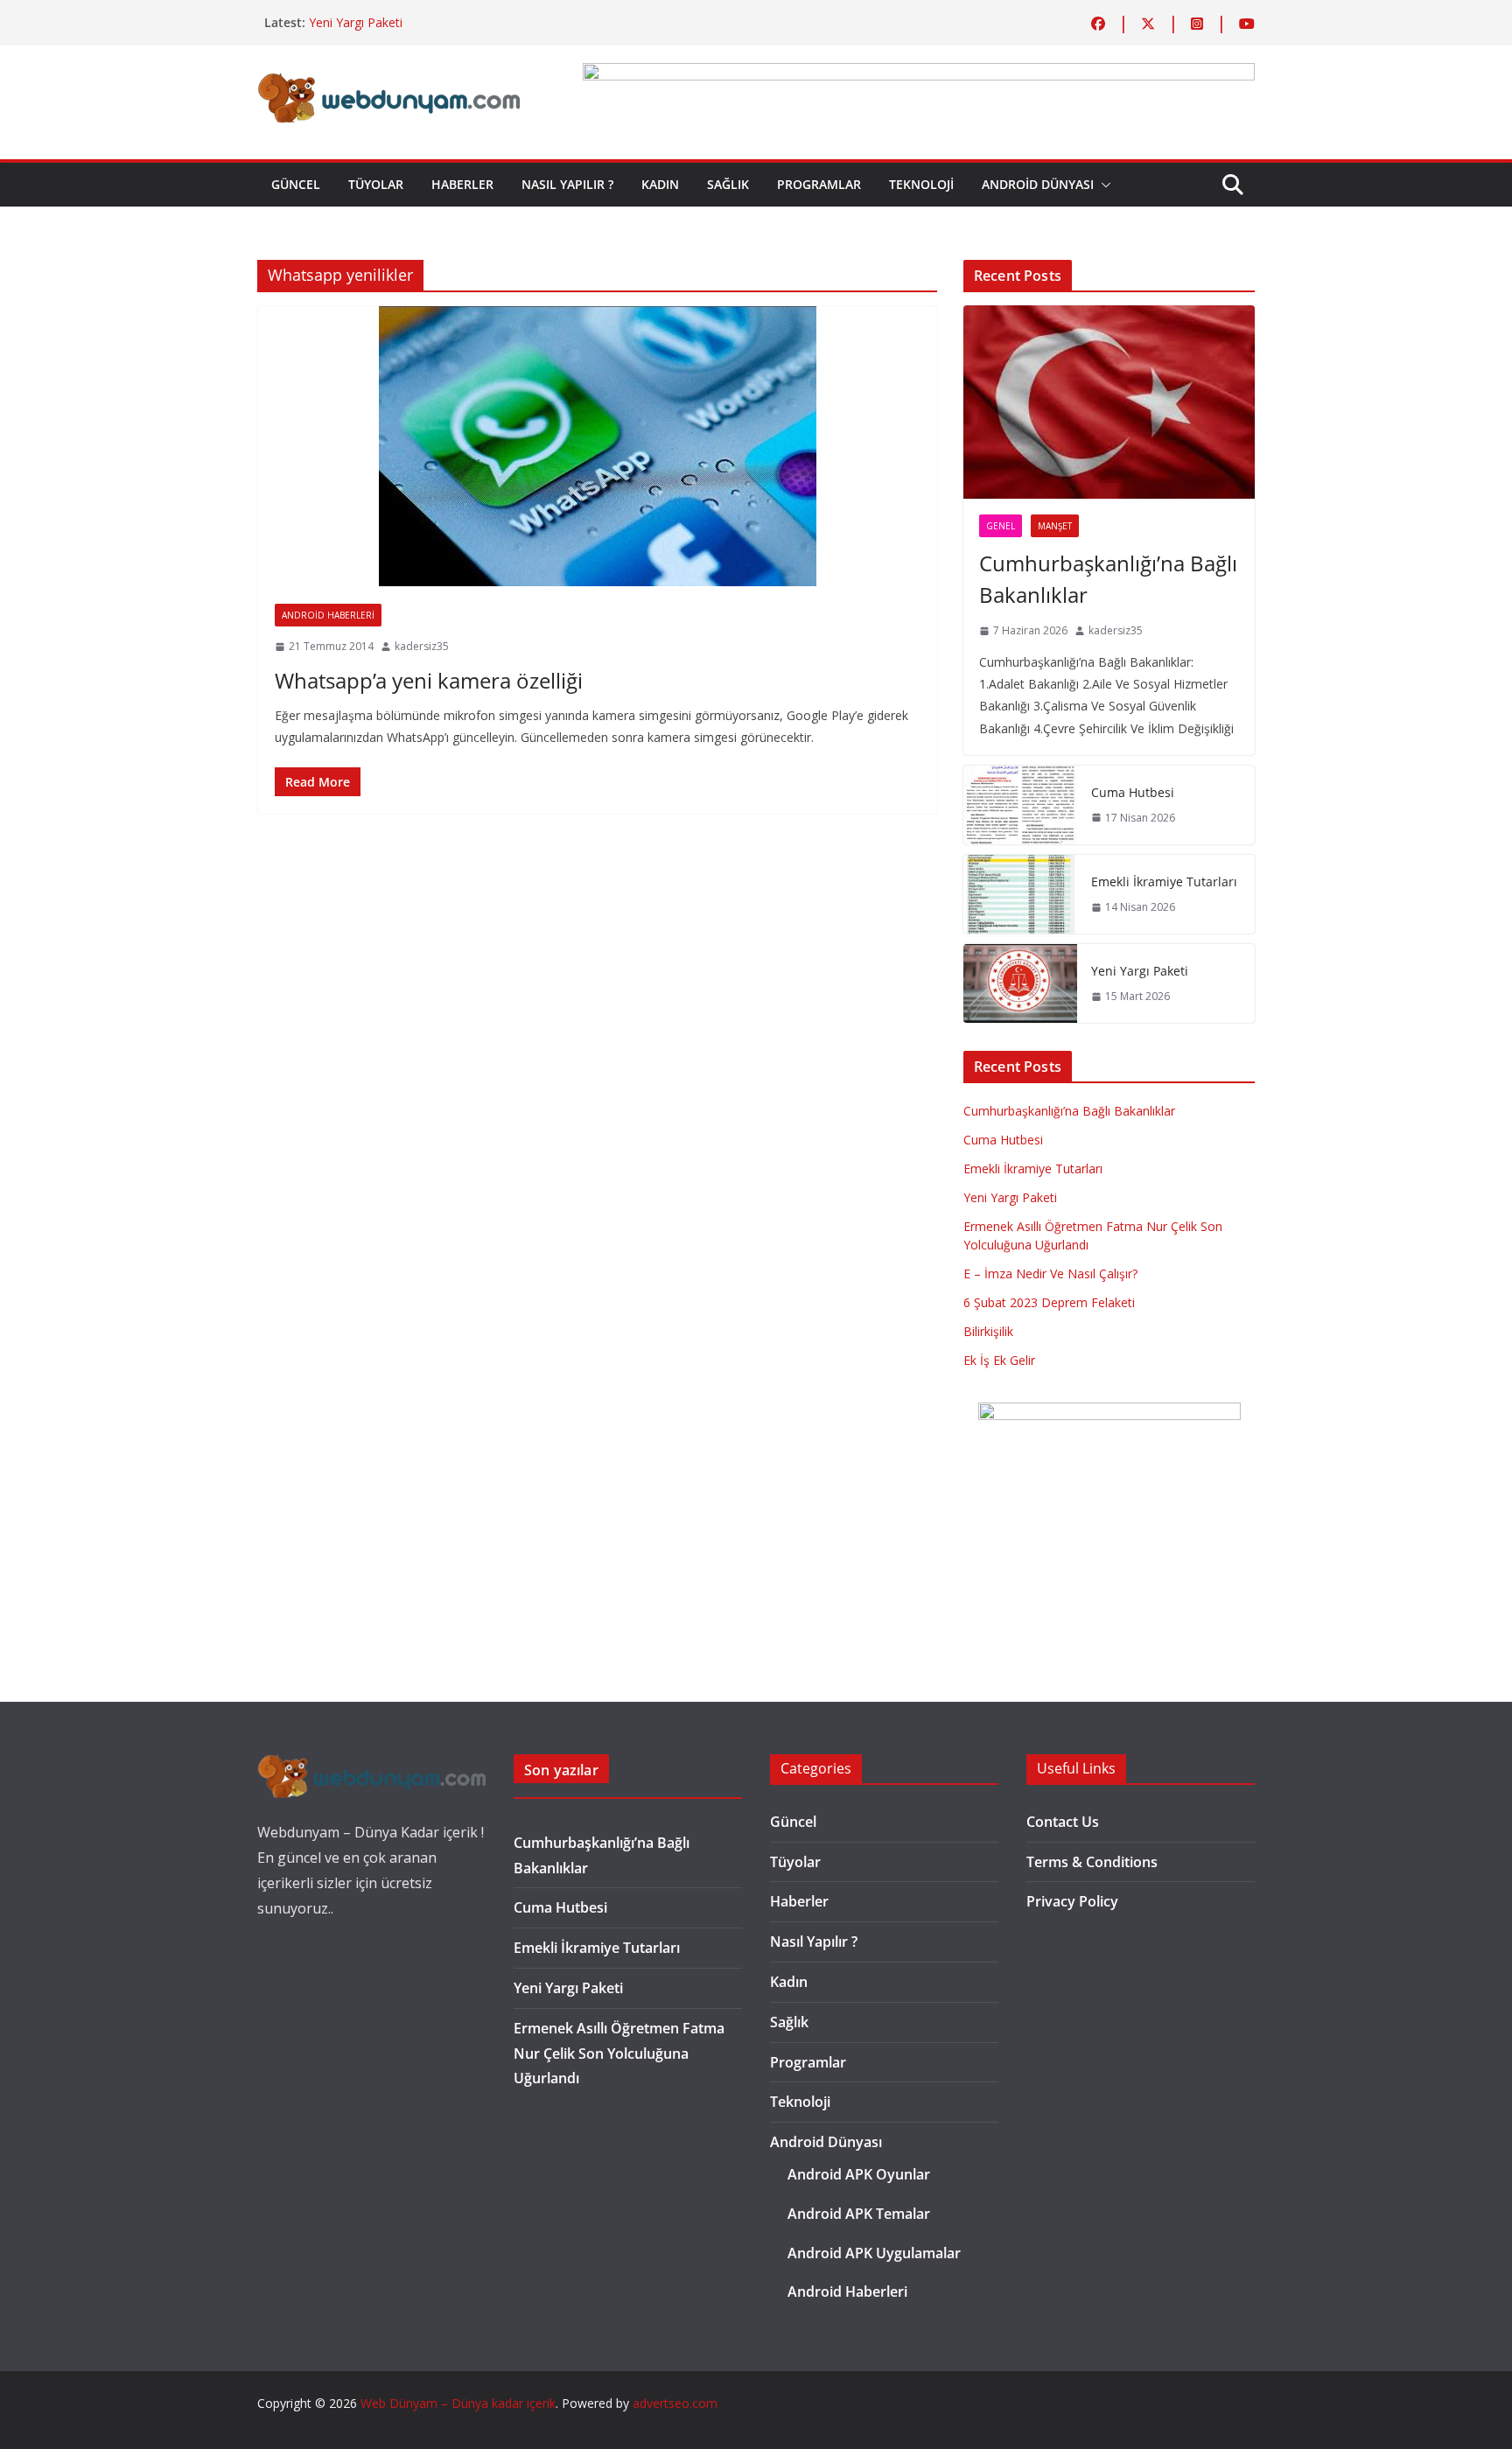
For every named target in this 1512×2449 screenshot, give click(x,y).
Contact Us (1063, 1822)
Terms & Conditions (1092, 1862)
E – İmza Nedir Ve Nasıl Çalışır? (1050, 1273)
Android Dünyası (1038, 184)
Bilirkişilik (988, 1331)
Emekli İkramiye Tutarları (1164, 882)
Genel (1001, 526)
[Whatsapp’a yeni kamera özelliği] (597, 446)
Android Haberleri (328, 615)
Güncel (296, 184)
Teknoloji (921, 184)
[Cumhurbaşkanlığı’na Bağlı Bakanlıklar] (1109, 402)
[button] (1102, 185)
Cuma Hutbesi (1133, 792)
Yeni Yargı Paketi (356, 22)
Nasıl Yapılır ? (567, 184)
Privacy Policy (1072, 1901)
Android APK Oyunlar (859, 2174)
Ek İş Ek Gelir (999, 1360)
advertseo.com (675, 2403)
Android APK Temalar (859, 2214)
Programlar (819, 184)
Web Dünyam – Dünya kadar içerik (458, 2403)
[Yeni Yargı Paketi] (1020, 983)
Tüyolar (376, 184)
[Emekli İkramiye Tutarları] (1020, 894)
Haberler (462, 184)
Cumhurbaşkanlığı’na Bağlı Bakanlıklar (1108, 579)
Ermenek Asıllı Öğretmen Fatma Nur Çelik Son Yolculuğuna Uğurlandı (619, 2054)
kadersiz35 (422, 646)
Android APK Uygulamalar (874, 2253)
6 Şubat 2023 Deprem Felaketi (1049, 1302)
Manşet (1055, 526)
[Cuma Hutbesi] (1020, 805)
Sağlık (728, 184)
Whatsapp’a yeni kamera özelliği (429, 680)
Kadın (660, 184)
